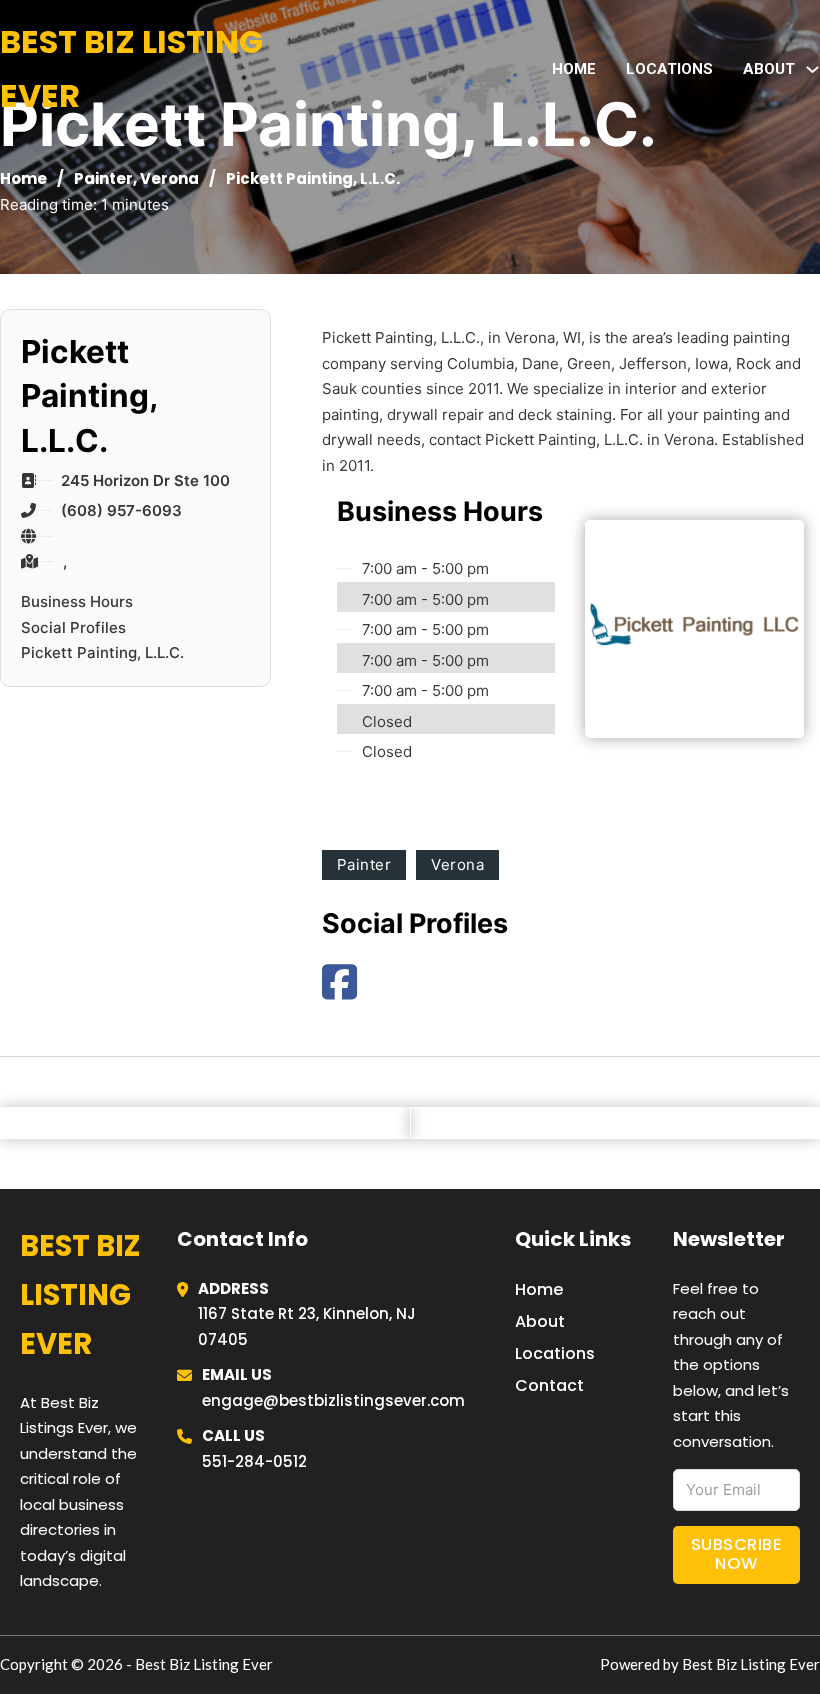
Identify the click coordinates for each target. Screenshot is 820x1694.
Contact (549, 1385)
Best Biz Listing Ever (131, 68)
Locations (669, 69)
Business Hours (77, 601)
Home (574, 69)
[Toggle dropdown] (812, 69)
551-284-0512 (254, 1461)
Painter (103, 178)
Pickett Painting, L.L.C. (102, 652)
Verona (169, 178)
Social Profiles (73, 627)
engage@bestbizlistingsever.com (333, 1400)
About (540, 1321)
